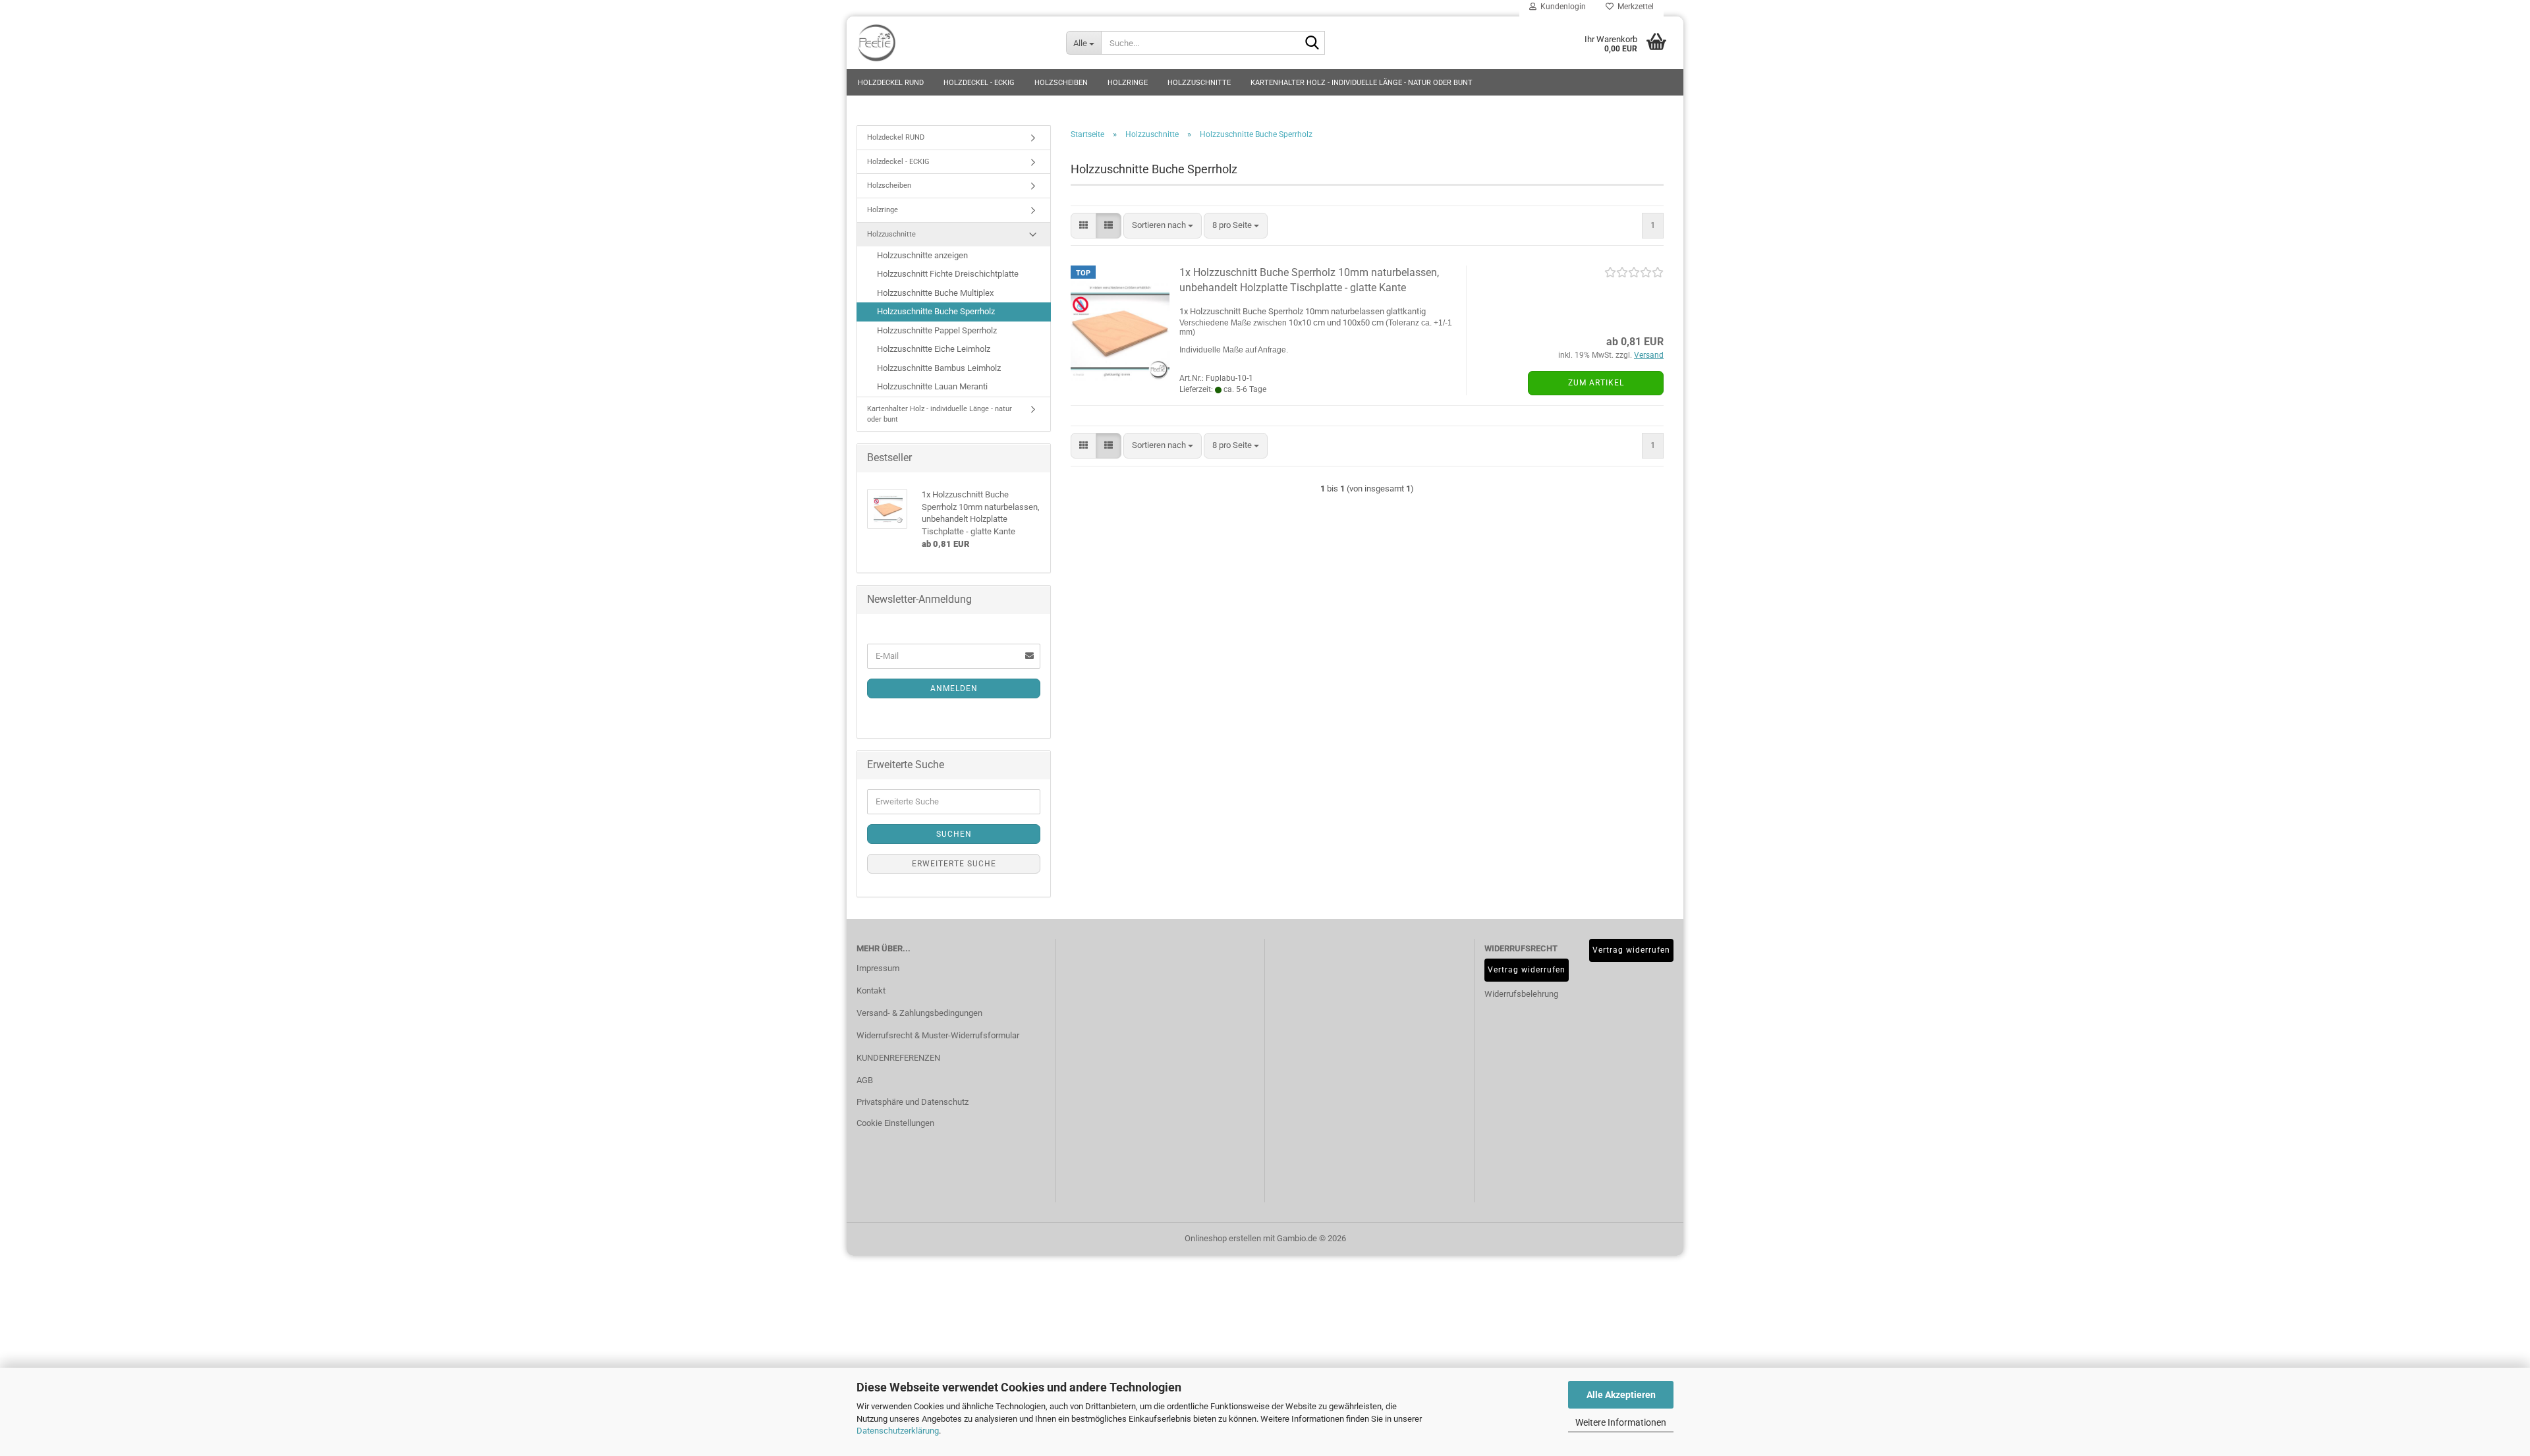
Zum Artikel (1596, 383)
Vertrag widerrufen (1527, 970)
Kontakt (871, 991)
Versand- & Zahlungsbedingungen (919, 1013)
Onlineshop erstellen (1223, 1238)
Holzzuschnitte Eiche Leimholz (934, 349)
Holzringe (1128, 83)
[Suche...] (1312, 43)
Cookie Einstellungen (895, 1123)
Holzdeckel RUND (891, 83)
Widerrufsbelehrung (1509, 994)
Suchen (954, 834)
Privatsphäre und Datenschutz (913, 1102)
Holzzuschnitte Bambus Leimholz (939, 368)
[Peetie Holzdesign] (951, 43)
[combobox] (1163, 226)
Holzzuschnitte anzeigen (922, 255)
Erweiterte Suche (954, 864)
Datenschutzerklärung (898, 1431)
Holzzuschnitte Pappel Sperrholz (937, 330)
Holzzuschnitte (1199, 83)
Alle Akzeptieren (1621, 1395)
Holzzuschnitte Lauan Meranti (932, 386)
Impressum (878, 968)
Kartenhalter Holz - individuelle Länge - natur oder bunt (1362, 83)
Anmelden (954, 688)
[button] (1083, 226)
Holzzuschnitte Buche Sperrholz (936, 311)
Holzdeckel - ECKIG (979, 83)
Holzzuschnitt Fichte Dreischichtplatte (948, 274)
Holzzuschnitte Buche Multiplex (935, 293)
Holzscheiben (1061, 83)
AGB (865, 1080)
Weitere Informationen (1621, 1422)
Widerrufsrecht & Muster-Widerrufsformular (938, 1035)
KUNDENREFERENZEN (898, 1058)
